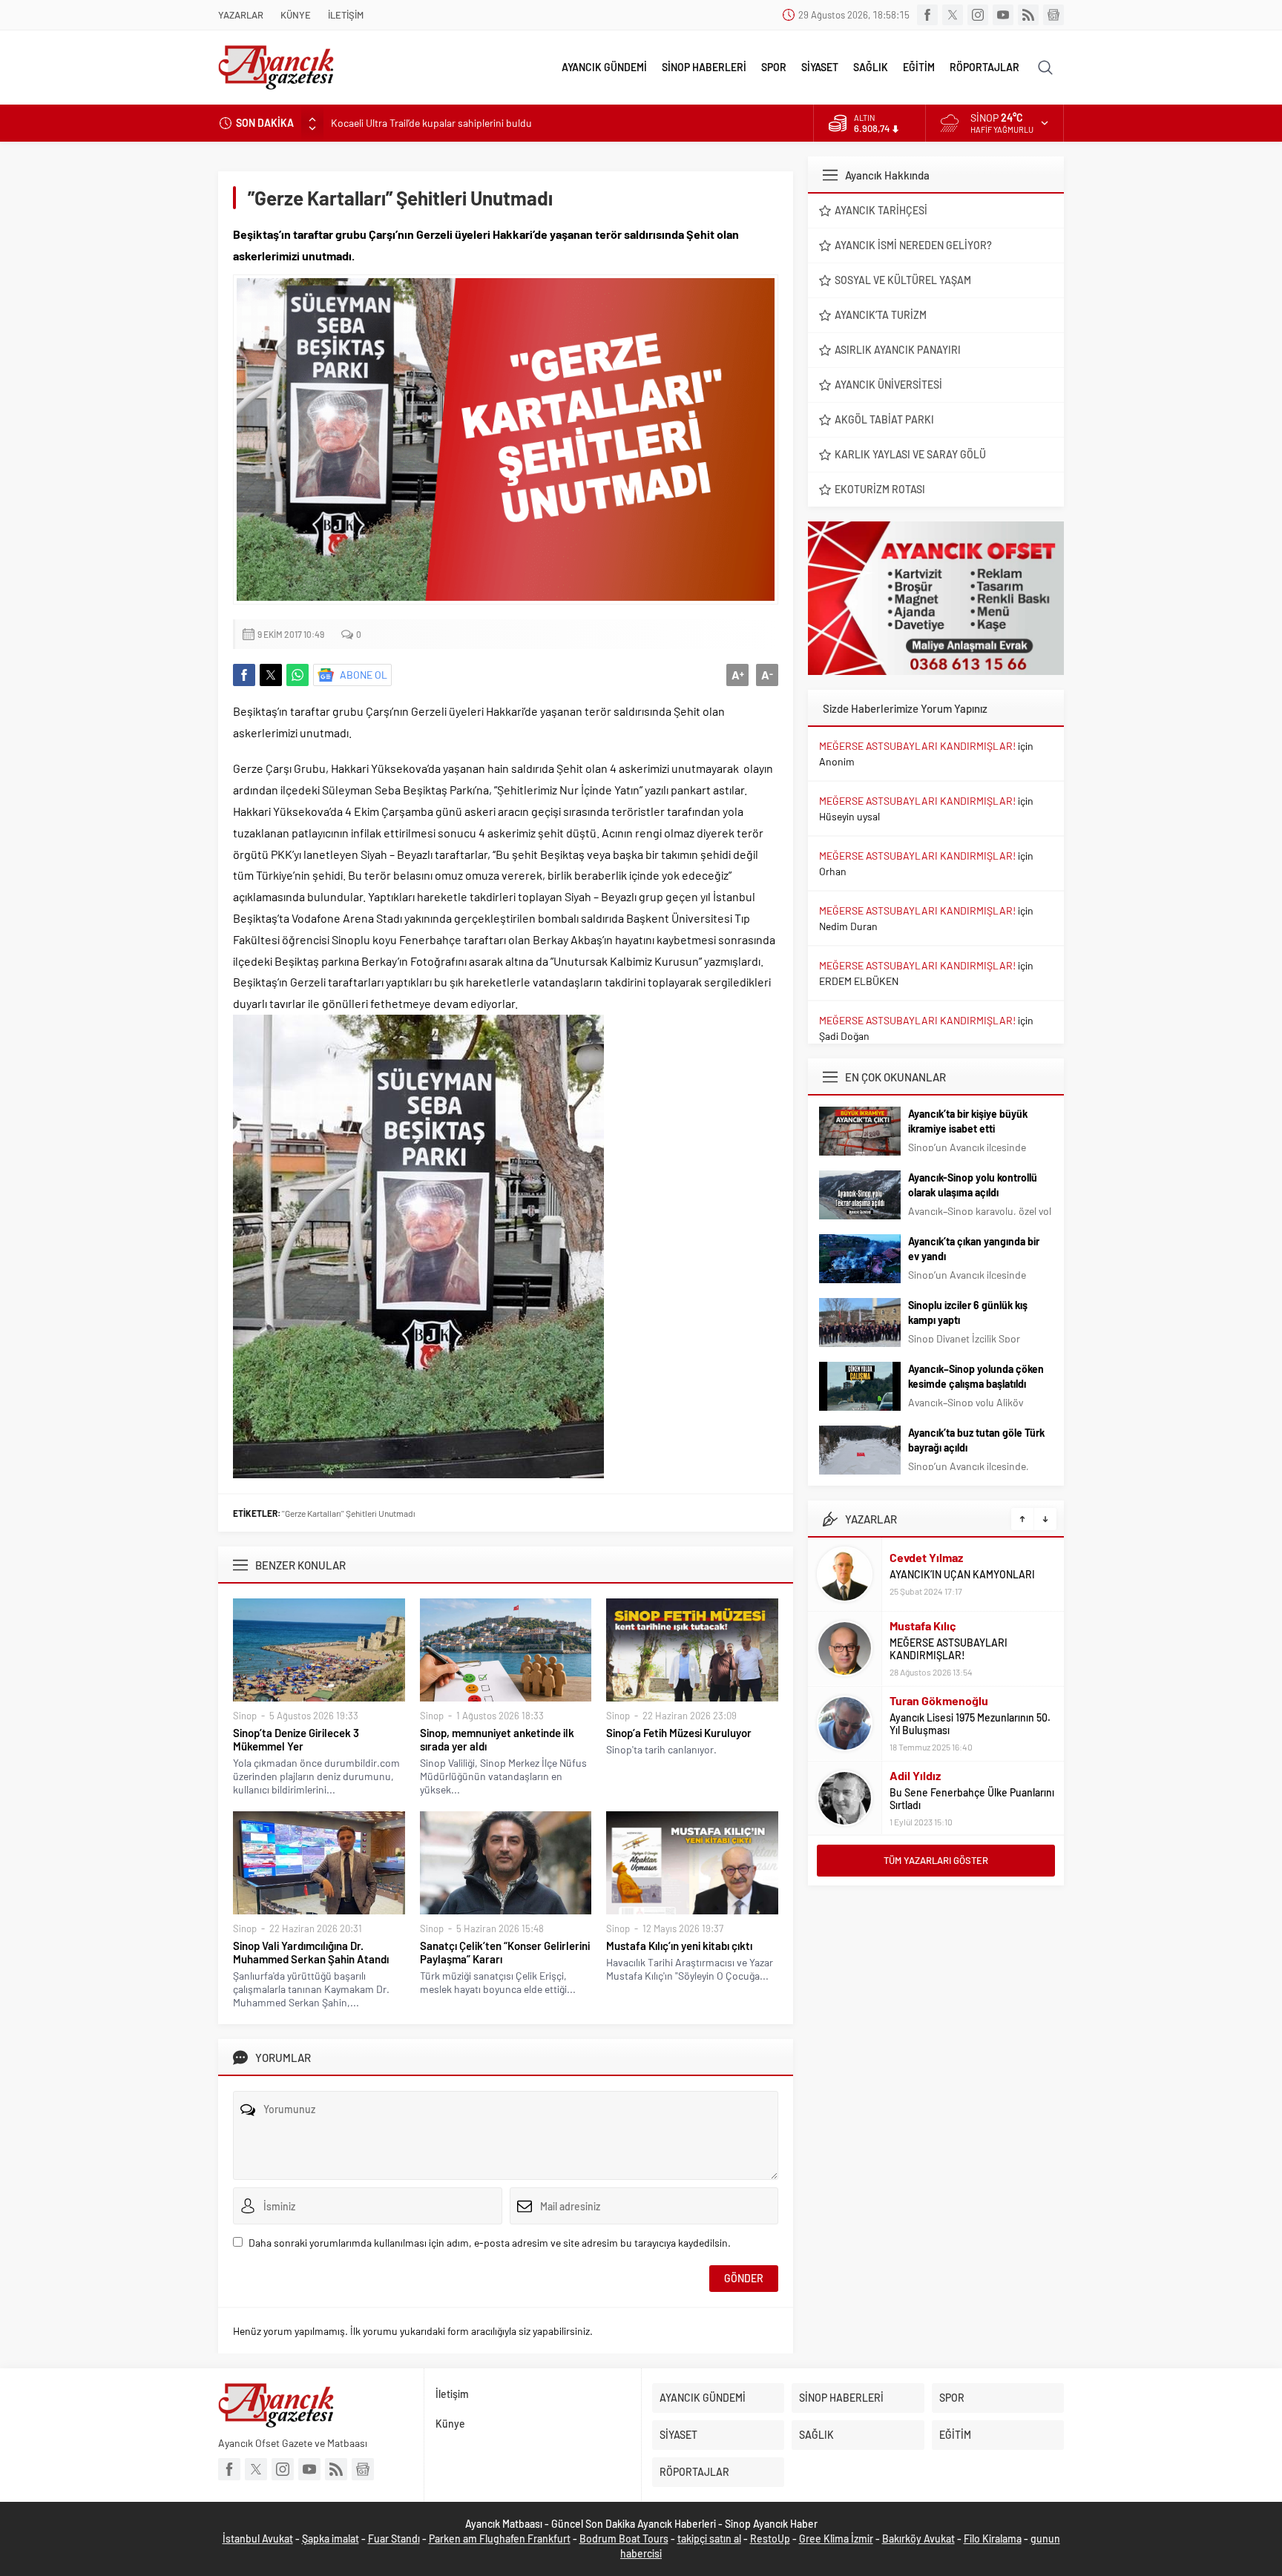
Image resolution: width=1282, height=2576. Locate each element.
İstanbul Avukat (258, 2539)
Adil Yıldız (915, 1775)
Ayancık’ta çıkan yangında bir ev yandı (974, 1249)
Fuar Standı (394, 2539)
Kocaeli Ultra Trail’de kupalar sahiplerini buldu (431, 123)
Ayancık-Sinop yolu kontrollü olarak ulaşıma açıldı (973, 1185)
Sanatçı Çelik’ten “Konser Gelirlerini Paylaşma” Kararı (505, 1952)
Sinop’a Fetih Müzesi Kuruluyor (679, 1733)
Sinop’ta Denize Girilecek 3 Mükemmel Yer (296, 1739)
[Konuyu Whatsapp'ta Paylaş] (298, 675)
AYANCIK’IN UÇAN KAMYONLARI (962, 1574)
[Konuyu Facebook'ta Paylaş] (244, 675)
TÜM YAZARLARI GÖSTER (936, 1860)
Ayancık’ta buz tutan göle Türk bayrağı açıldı (976, 1440)
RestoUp (770, 2539)
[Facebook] (927, 15)
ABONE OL (364, 675)
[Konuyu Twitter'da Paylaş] (271, 675)
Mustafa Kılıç (923, 1625)
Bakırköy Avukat (918, 2539)
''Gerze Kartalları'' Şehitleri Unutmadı (349, 1513)
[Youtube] (1003, 15)
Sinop (245, 1716)
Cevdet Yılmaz (926, 1557)
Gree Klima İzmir (836, 2539)
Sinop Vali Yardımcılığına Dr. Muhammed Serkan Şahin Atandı (311, 1952)
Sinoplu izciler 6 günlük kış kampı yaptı (968, 1312)
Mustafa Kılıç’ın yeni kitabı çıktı (679, 1946)
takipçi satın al (709, 2539)
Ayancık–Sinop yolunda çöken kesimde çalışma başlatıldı (976, 1376)
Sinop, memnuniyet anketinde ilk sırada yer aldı (497, 1739)
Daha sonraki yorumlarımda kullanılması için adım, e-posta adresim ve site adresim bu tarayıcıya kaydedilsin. (490, 2243)
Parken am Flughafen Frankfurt (500, 2539)
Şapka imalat (331, 2539)
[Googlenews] (1053, 15)
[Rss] (1028, 15)
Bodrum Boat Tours (624, 2539)
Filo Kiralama (993, 2539)
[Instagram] (978, 15)
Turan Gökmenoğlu (939, 1700)
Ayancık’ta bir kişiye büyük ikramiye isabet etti (968, 1121)
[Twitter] (953, 15)
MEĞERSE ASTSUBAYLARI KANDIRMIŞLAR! (917, 746)
